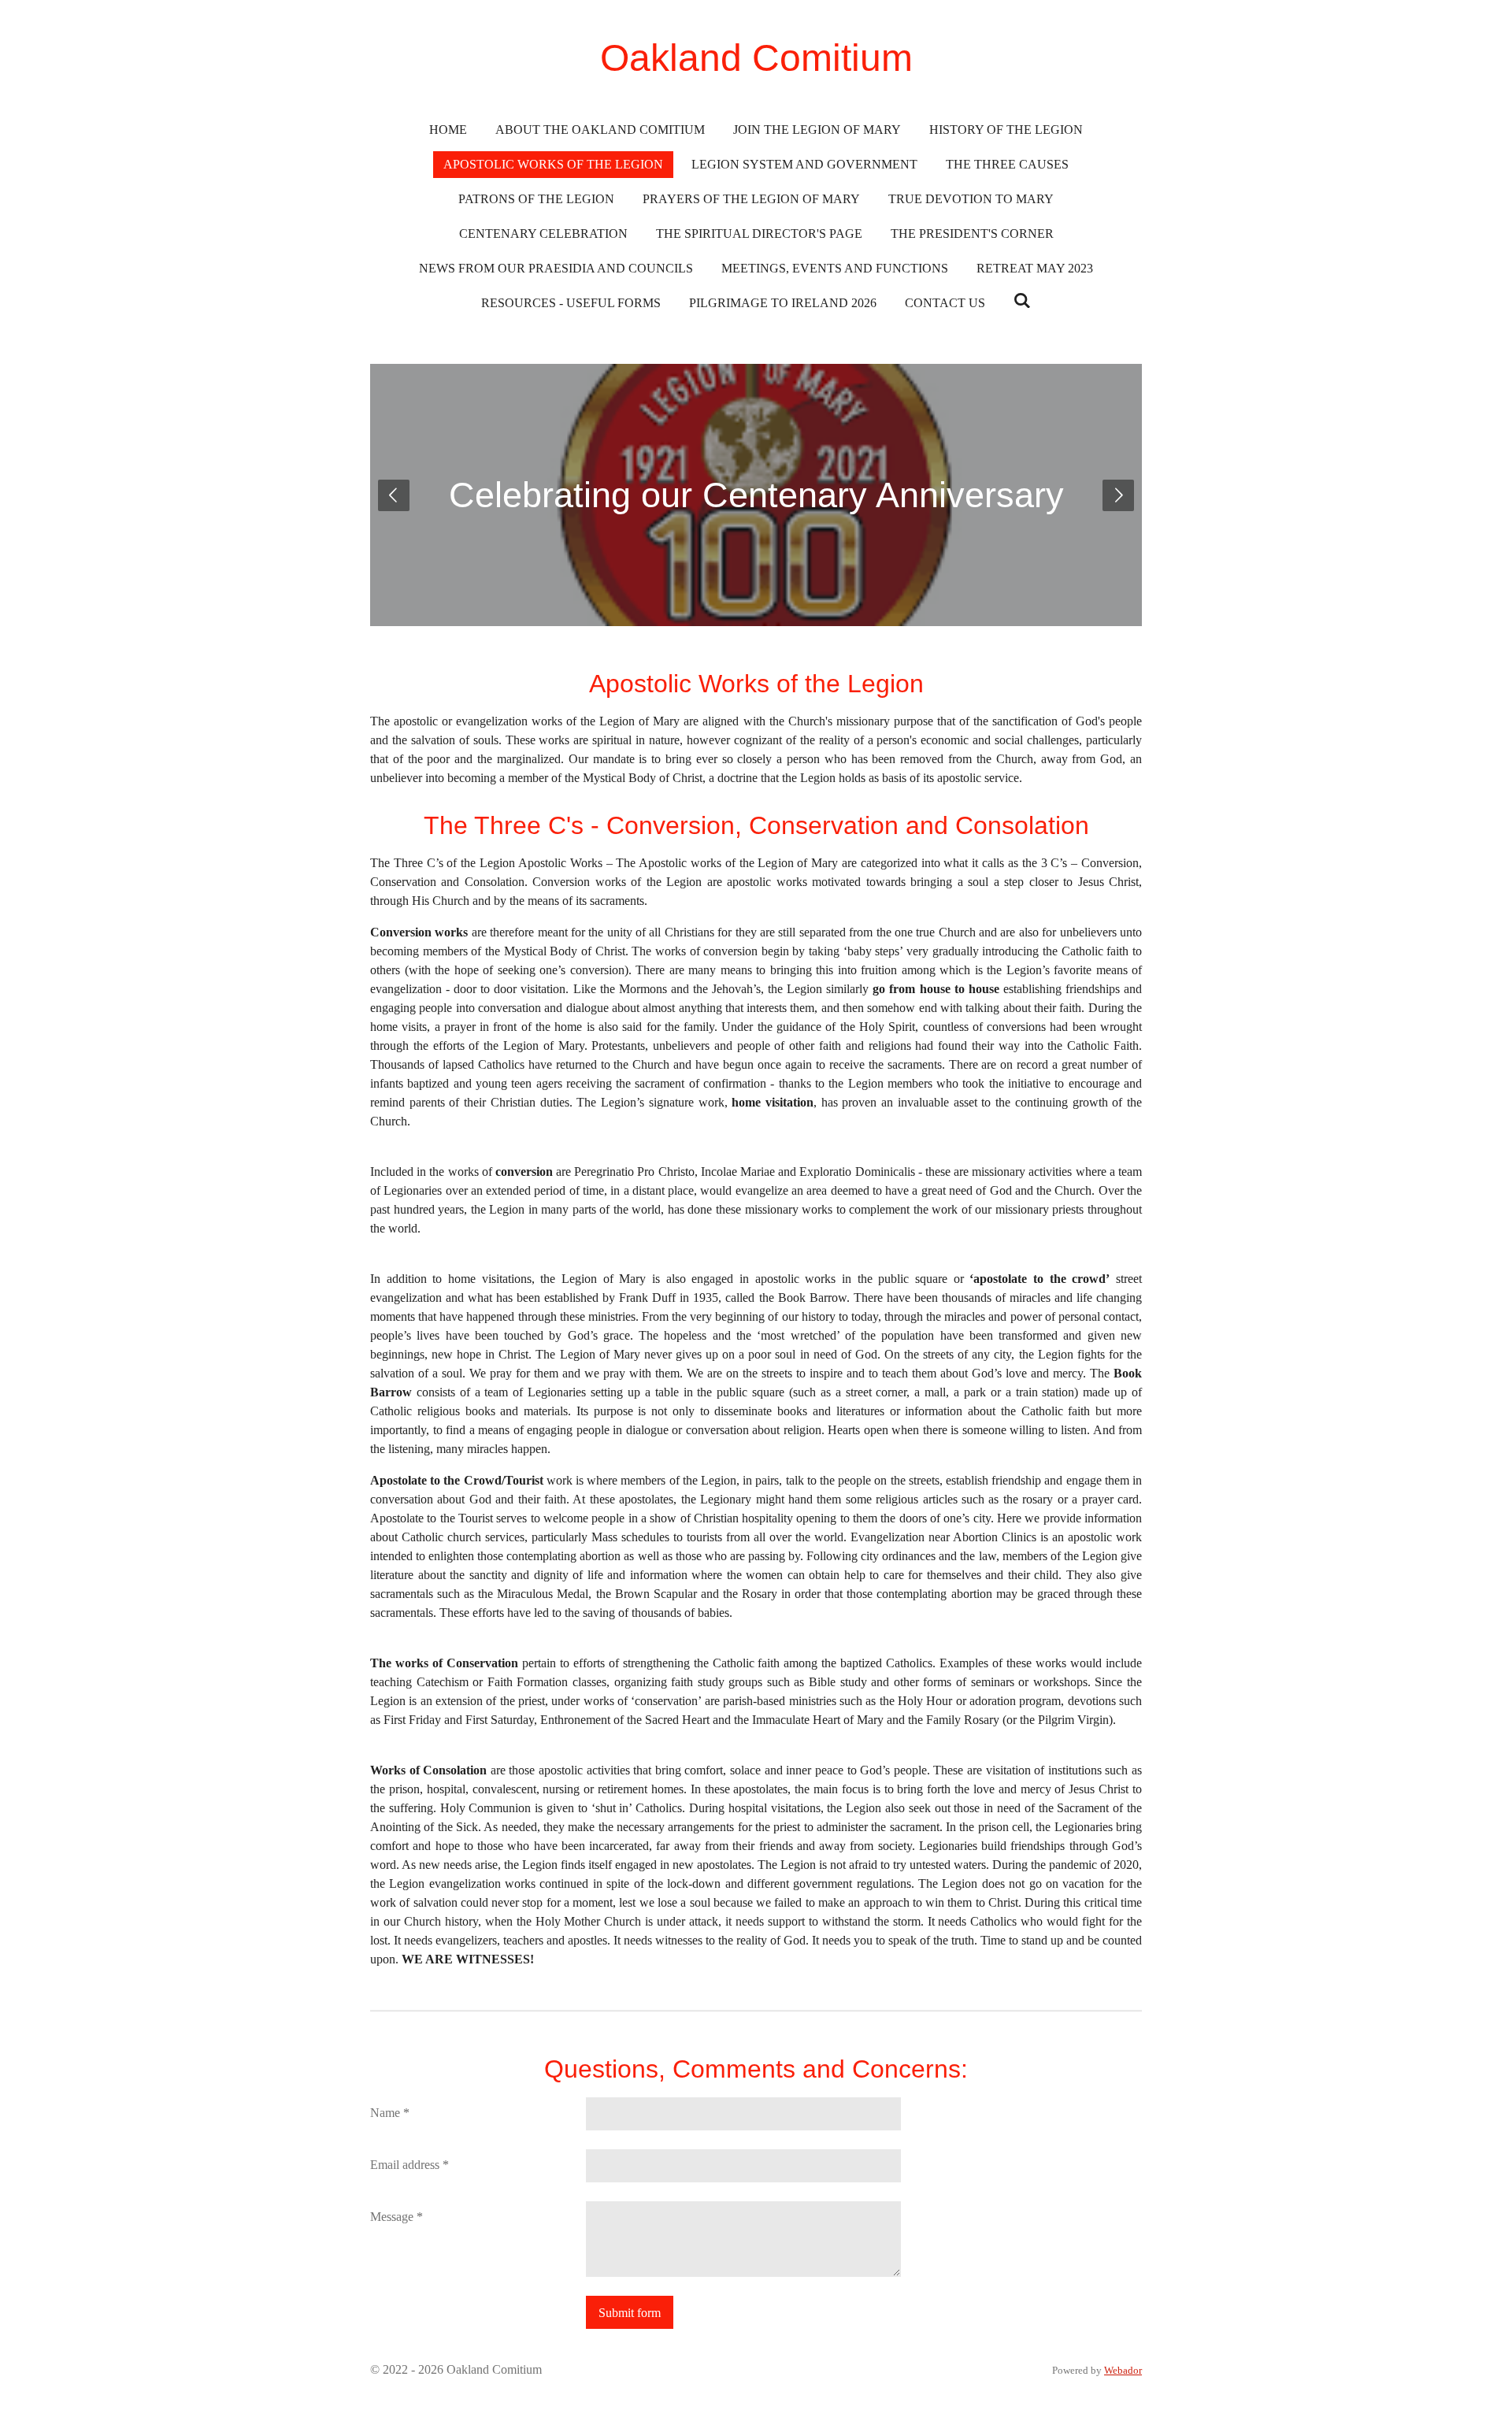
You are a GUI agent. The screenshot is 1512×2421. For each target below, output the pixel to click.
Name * (390, 2113)
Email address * (409, 2165)
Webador (1123, 2370)
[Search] (1022, 301)
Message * (397, 2217)
